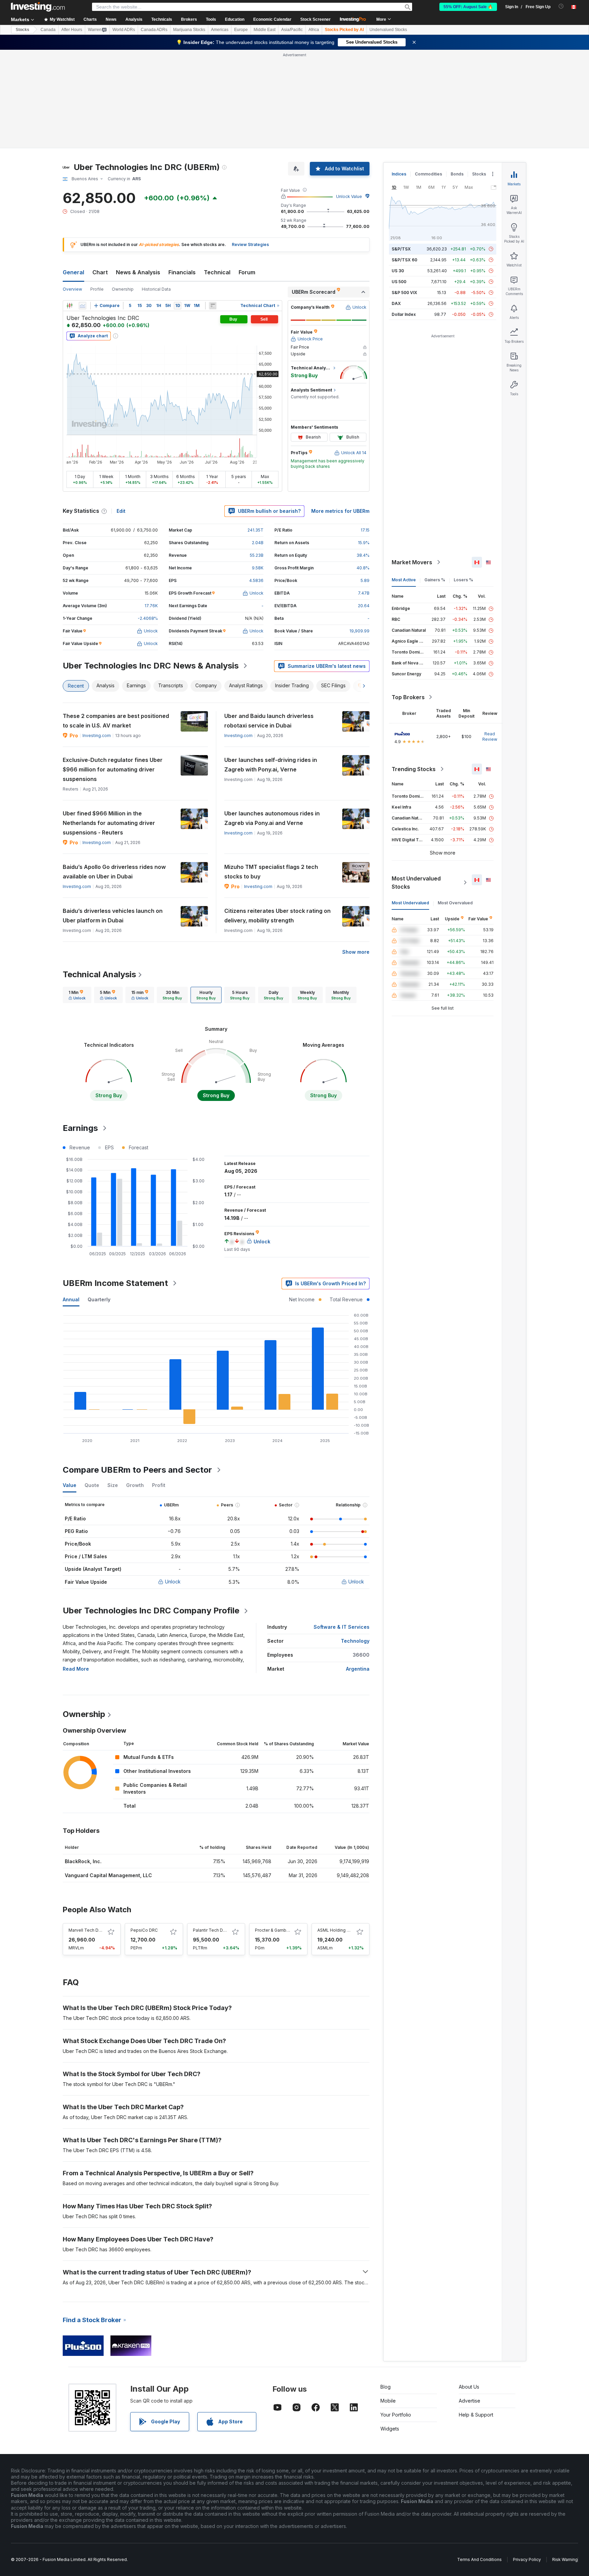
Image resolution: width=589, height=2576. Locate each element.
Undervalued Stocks (388, 30)
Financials (182, 272)
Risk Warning (565, 2559)
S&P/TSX (401, 249)
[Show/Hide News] (213, 306)
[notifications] (561, 6)
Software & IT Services (342, 1627)
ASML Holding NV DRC (340, 1930)
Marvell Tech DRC (86, 1930)
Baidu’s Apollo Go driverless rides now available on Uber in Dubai (114, 872)
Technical (217, 272)
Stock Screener (315, 19)
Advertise (470, 2401)
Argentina (358, 1669)
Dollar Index (404, 314)
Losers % (463, 580)
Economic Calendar (272, 19)
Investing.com (97, 735)
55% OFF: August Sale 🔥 (468, 7)
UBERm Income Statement (115, 1283)
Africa (314, 30)
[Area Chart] (82, 306)
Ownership (123, 289)
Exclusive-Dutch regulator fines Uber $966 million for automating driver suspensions (113, 769)
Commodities (428, 174)
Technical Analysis (99, 974)
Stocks (22, 30)
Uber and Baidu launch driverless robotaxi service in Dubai (269, 721)
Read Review (490, 737)
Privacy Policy (527, 2559)
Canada (48, 30)
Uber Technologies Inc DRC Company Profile (151, 1611)
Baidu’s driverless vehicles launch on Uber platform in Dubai (113, 916)
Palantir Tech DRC (211, 1930)
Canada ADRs (154, 30)
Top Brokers (408, 697)
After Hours (72, 30)
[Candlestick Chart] (70, 306)
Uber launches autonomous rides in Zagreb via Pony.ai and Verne (272, 818)
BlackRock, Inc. (83, 1861)
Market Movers (412, 562)
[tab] (77, 995)
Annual (71, 1299)
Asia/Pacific (292, 30)
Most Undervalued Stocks (416, 883)
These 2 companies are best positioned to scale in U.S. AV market (116, 721)
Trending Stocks (414, 769)
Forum (247, 272)
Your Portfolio (396, 2415)
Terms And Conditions (479, 2559)
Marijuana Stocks (189, 30)
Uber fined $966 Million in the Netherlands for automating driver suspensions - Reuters (109, 823)
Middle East (265, 30)
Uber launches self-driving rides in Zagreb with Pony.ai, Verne (271, 765)
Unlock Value (349, 196)
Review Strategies (250, 244)
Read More (76, 1669)
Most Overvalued (455, 903)
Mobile (388, 2401)
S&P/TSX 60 (404, 260)
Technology (355, 1641)
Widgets (390, 2429)
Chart (100, 272)
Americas (220, 30)
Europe (241, 30)
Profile (97, 289)
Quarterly (99, 1299)
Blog (386, 2387)
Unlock (173, 1582)
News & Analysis (138, 272)
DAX (396, 303)
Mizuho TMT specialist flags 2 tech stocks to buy (271, 872)
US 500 (399, 282)
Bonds (457, 174)
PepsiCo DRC (144, 1930)
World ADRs (124, 30)
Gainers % (435, 580)
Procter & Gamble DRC (277, 1930)
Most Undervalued (410, 903)
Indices (399, 174)
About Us (469, 2387)
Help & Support (476, 2415)
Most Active (404, 580)
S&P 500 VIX (404, 293)
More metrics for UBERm (340, 511)
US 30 (398, 271)
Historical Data (156, 289)
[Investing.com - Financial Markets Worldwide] (38, 7)
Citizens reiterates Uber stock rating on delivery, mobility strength (277, 916)
